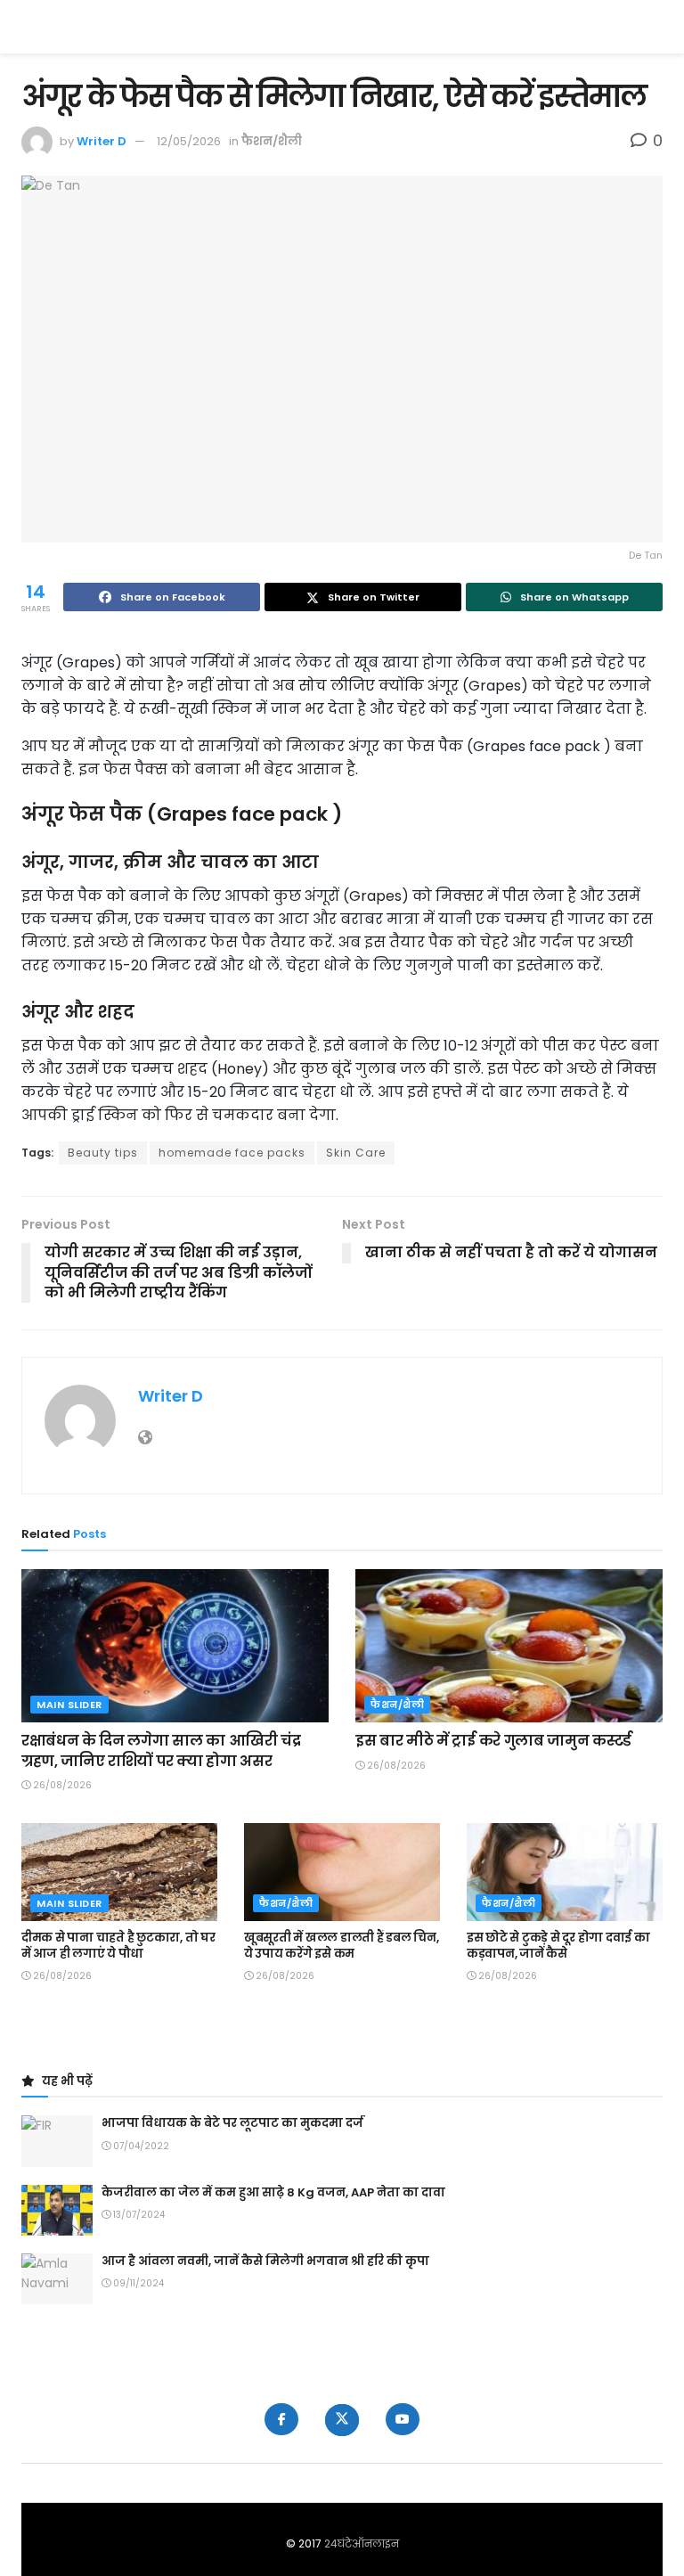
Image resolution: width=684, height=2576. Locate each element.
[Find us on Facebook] (281, 2419)
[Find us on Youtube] (403, 2419)
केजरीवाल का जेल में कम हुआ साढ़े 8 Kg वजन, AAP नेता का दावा (273, 2192)
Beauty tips (103, 1153)
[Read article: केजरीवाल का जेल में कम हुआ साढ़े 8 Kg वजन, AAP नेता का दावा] (57, 2210)
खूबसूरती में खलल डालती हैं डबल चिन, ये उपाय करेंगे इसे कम (342, 1946)
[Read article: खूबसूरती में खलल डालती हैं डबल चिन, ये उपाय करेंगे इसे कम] (342, 1872)
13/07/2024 (138, 2215)
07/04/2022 (140, 2146)
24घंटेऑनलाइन (362, 2543)
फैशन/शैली (272, 141)
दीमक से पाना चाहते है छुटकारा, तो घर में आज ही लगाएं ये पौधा (118, 1946)
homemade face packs (232, 1153)
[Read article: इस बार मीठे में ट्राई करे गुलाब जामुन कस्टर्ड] (509, 1646)
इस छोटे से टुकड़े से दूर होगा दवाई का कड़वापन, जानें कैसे (558, 1946)
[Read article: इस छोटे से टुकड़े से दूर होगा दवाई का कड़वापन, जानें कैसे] (565, 1872)
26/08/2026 (61, 1785)
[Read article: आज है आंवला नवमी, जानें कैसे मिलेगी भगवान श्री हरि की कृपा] (57, 2279)
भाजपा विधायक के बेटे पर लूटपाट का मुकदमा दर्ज (232, 2123)
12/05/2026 (189, 141)
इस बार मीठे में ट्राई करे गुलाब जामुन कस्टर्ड (493, 1741)
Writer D (102, 141)
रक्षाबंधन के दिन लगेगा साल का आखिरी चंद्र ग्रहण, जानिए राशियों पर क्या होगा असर (161, 1750)
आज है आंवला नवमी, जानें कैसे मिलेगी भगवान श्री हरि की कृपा (265, 2261)
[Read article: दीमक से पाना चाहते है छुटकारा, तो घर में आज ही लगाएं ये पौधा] (119, 1872)
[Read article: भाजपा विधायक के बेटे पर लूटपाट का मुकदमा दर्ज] (57, 2141)
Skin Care (356, 1153)
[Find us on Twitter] (342, 2420)
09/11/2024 (137, 2283)
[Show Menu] (654, 27)
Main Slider (69, 1705)
